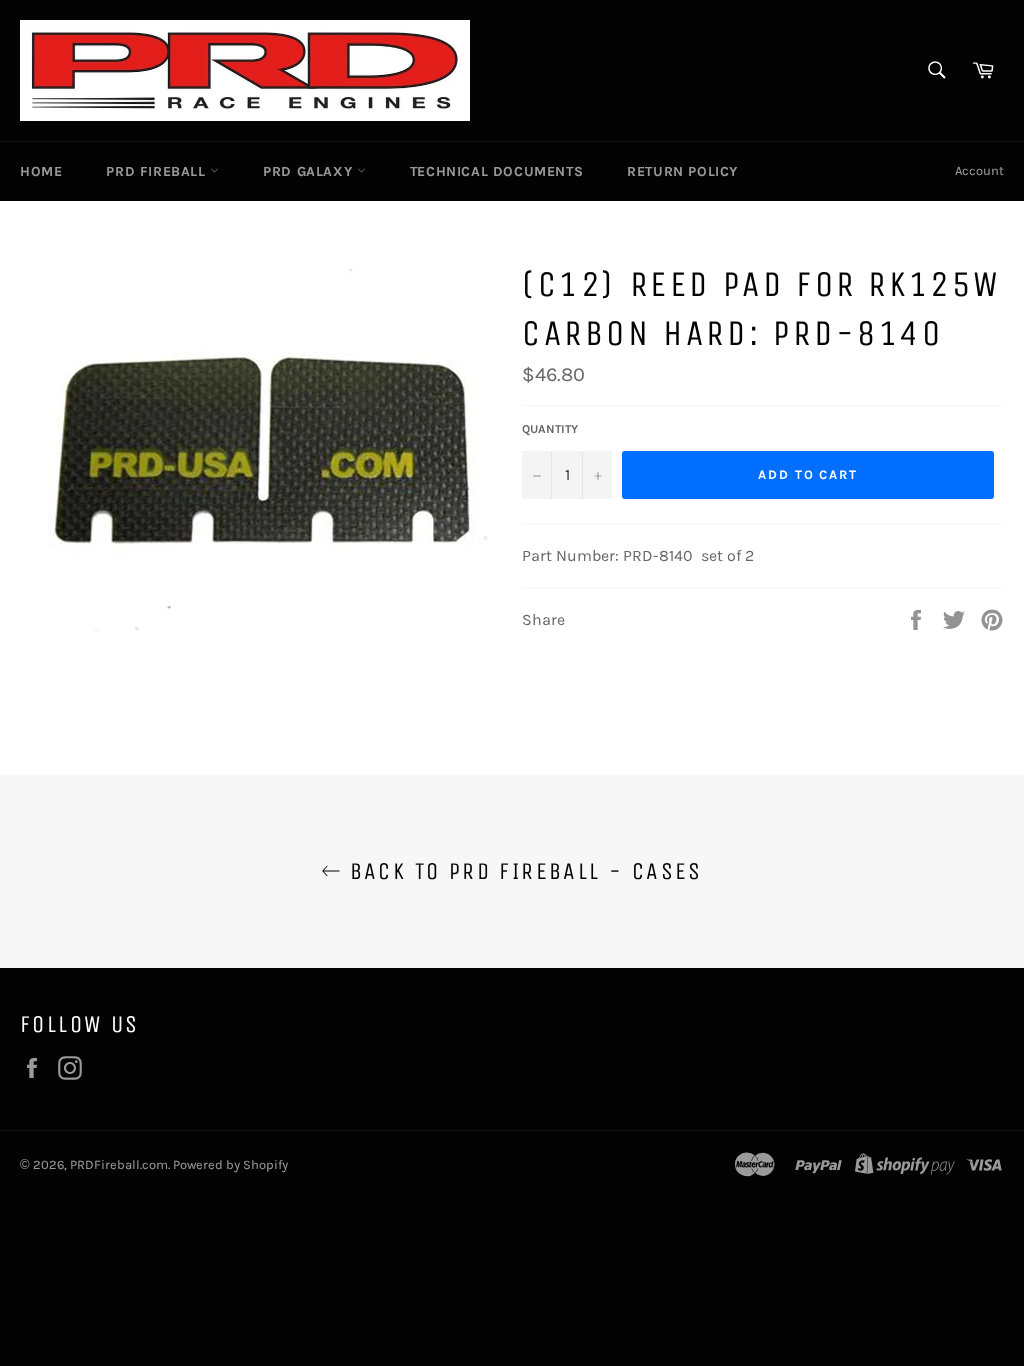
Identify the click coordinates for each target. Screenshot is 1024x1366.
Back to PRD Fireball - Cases (522, 871)
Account (979, 170)
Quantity (550, 429)
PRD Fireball (158, 171)
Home (41, 171)
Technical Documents (496, 171)
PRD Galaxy (310, 171)
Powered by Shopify (230, 1164)
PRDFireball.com (119, 1164)
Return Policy (682, 171)
